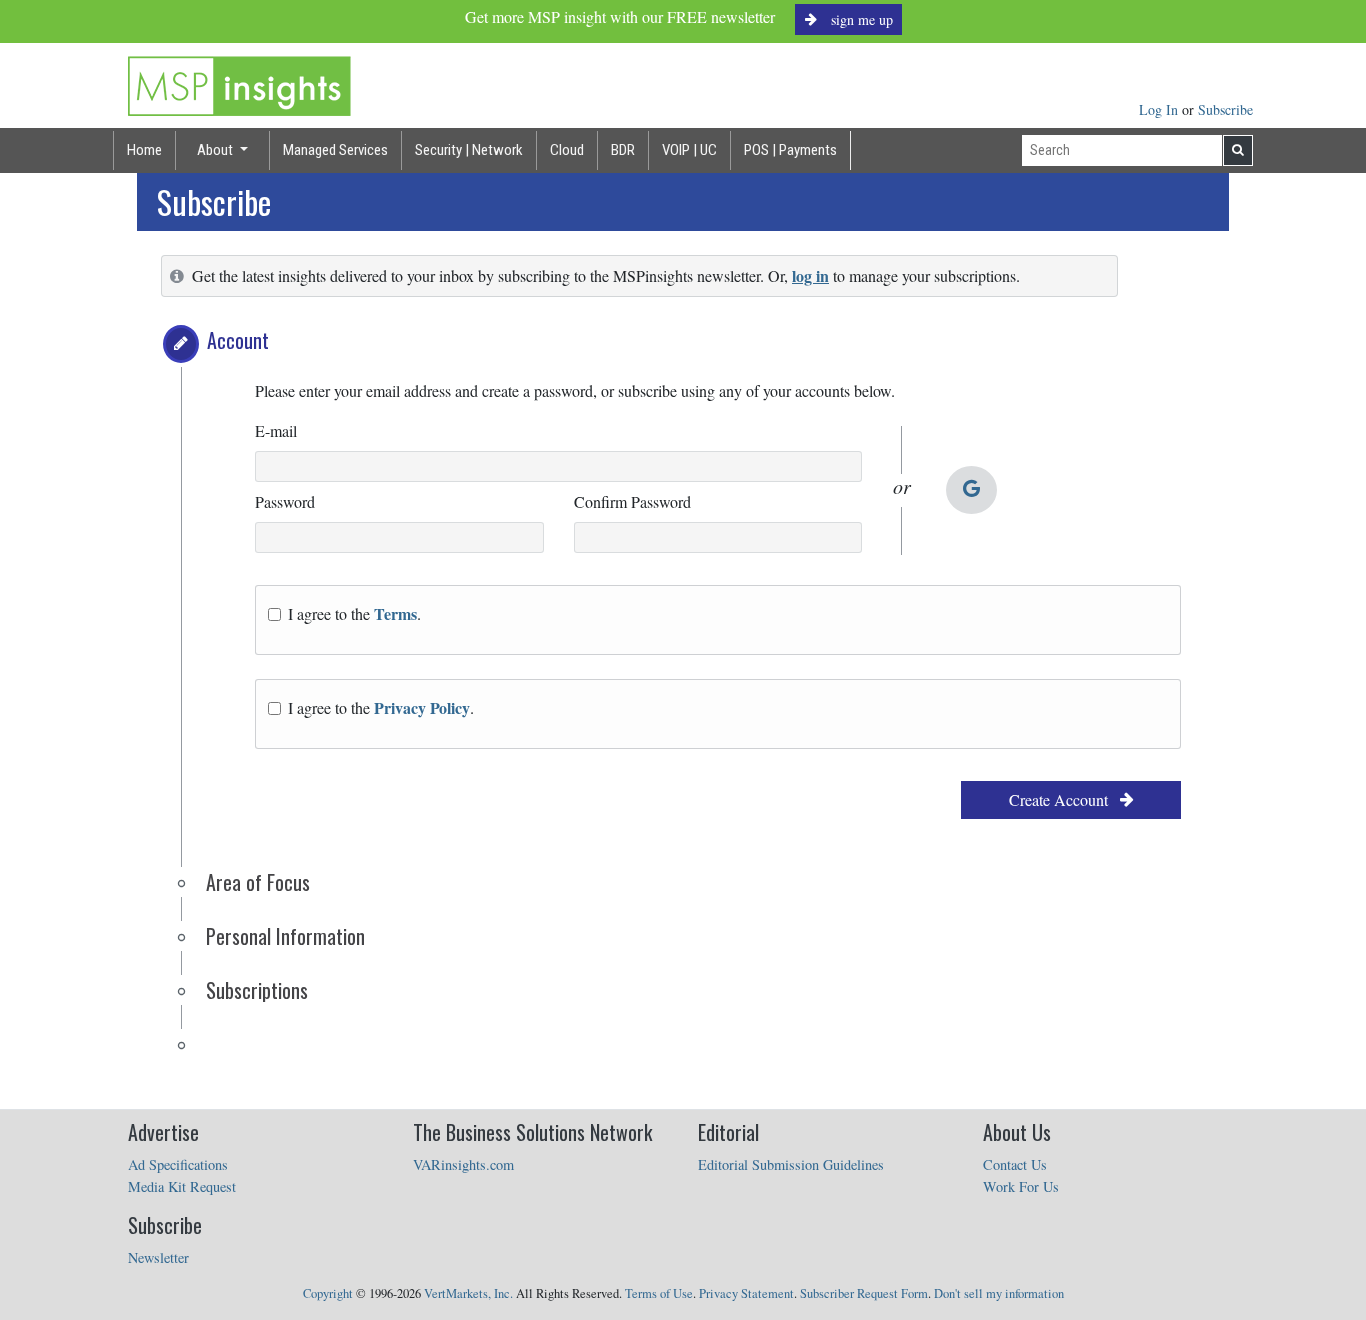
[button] (181, 344)
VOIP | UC (689, 150)
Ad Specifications (178, 1164)
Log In (1160, 109)
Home (144, 150)
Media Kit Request (182, 1186)
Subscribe (1225, 109)
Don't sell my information (999, 1293)
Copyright (328, 1293)
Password (285, 501)
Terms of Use (659, 1293)
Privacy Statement (746, 1293)
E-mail (276, 430)
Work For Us (1021, 1186)
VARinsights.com (463, 1164)
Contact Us (1015, 1164)
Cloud (567, 150)
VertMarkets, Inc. (468, 1293)
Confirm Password (632, 501)
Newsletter (158, 1257)
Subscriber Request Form (864, 1293)
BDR (623, 150)
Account (238, 340)
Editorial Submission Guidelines (791, 1164)
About (216, 150)
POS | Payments (790, 150)
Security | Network (469, 150)
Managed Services (335, 150)
